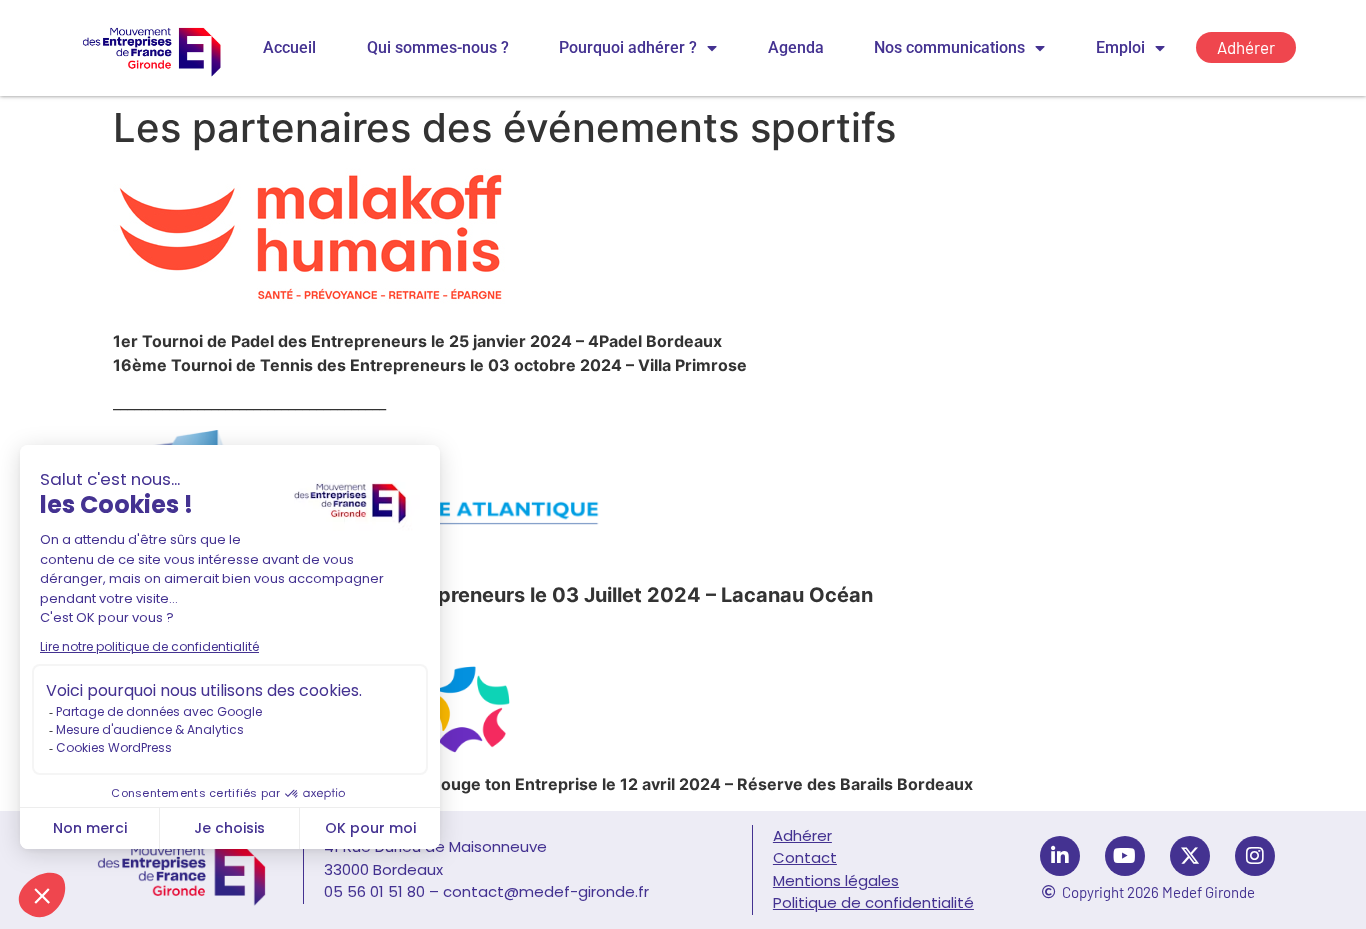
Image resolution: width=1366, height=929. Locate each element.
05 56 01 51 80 (374, 891)
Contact (805, 857)
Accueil (289, 47)
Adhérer (802, 835)
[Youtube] (1125, 856)
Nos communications (949, 47)
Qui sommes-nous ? (438, 47)
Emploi (1120, 47)
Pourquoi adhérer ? (628, 47)
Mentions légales (836, 880)
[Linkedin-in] (1060, 856)
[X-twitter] (1190, 856)
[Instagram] (1255, 856)
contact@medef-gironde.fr (546, 891)
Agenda (796, 47)
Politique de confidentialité (873, 902)
